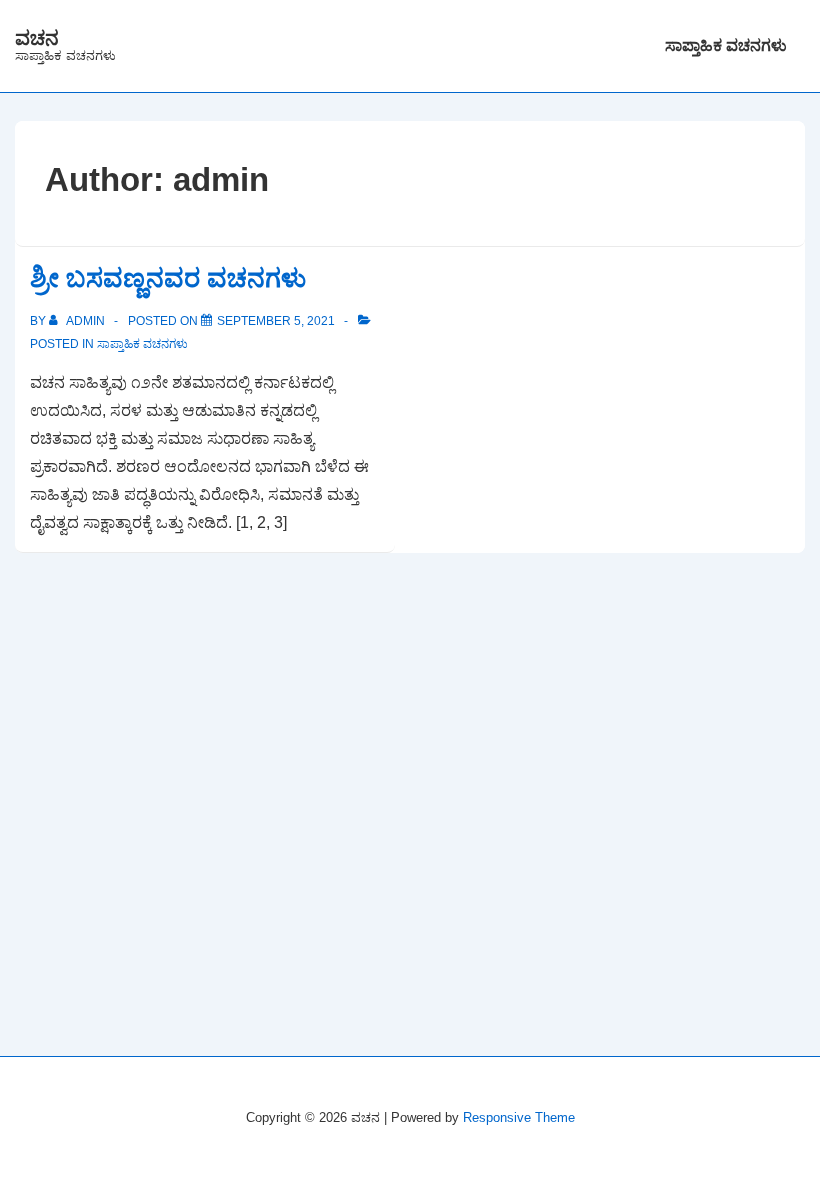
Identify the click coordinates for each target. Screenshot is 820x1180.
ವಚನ (37, 38)
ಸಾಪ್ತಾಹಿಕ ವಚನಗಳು (726, 45)
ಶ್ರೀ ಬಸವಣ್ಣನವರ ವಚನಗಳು (168, 278)
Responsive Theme (519, 1117)
